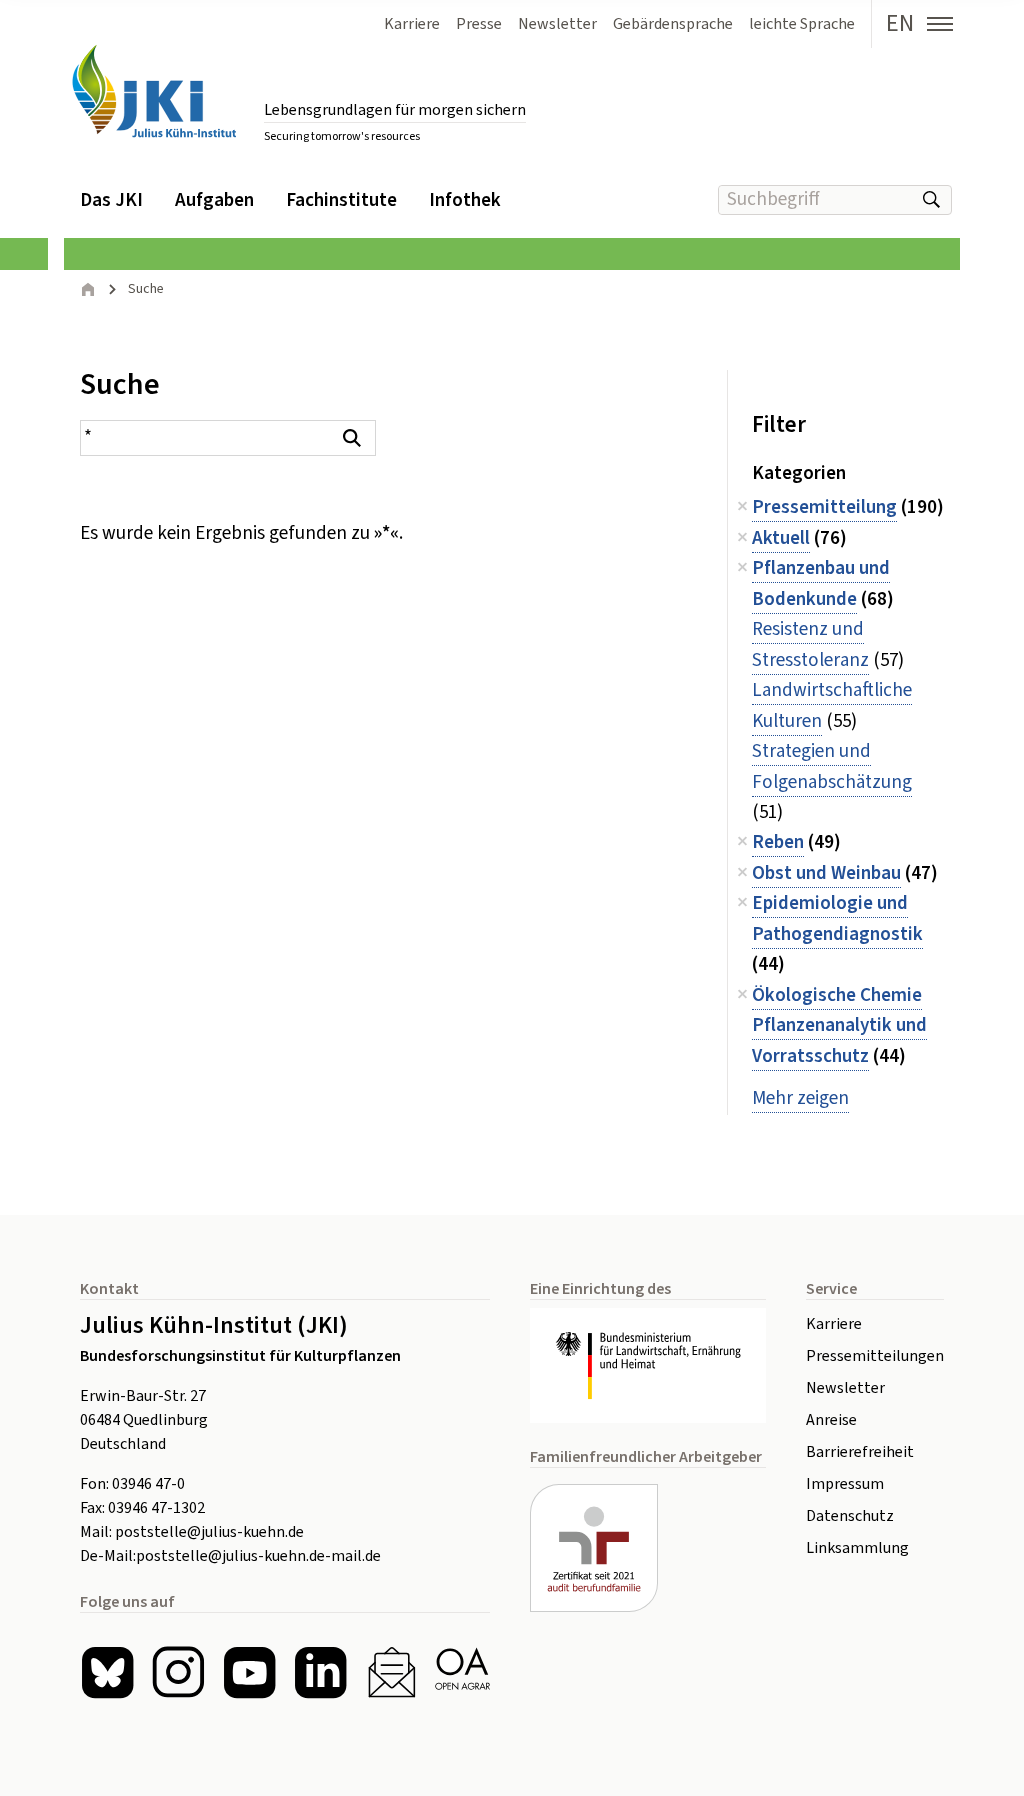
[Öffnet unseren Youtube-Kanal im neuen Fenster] (249, 1672)
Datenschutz (850, 1516)
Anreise (831, 1420)
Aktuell (781, 538)
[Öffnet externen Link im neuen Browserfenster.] (648, 1365)
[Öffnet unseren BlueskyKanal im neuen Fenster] (107, 1672)
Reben (778, 842)
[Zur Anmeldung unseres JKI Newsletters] (391, 1672)
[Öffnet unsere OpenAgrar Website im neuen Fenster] (462, 1672)
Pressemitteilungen (875, 1356)
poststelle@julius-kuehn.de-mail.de (258, 1556)
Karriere (834, 1324)
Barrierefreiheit (860, 1452)
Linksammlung (857, 1548)
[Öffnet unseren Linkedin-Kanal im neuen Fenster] (320, 1672)
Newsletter (845, 1388)
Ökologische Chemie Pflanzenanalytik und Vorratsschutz (839, 1026)
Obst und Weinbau (826, 873)
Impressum (845, 1484)
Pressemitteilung (824, 507)
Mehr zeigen (800, 1098)
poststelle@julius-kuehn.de (209, 1532)
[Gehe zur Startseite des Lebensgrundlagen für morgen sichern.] (154, 91)
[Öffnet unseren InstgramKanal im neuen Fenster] (178, 1672)
